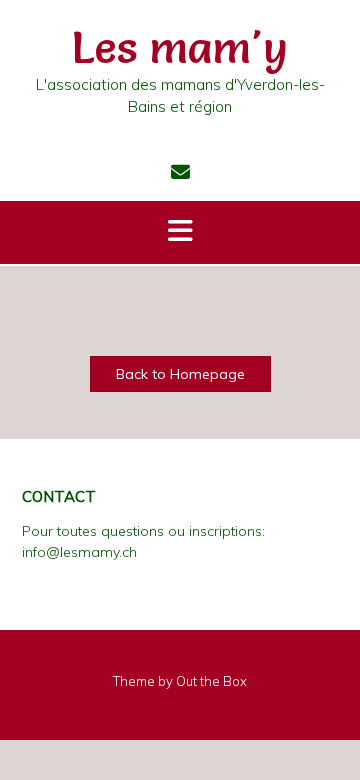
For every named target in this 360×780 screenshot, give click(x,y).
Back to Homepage (180, 374)
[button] (180, 232)
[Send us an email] (180, 172)
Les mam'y (180, 47)
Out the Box (211, 681)
